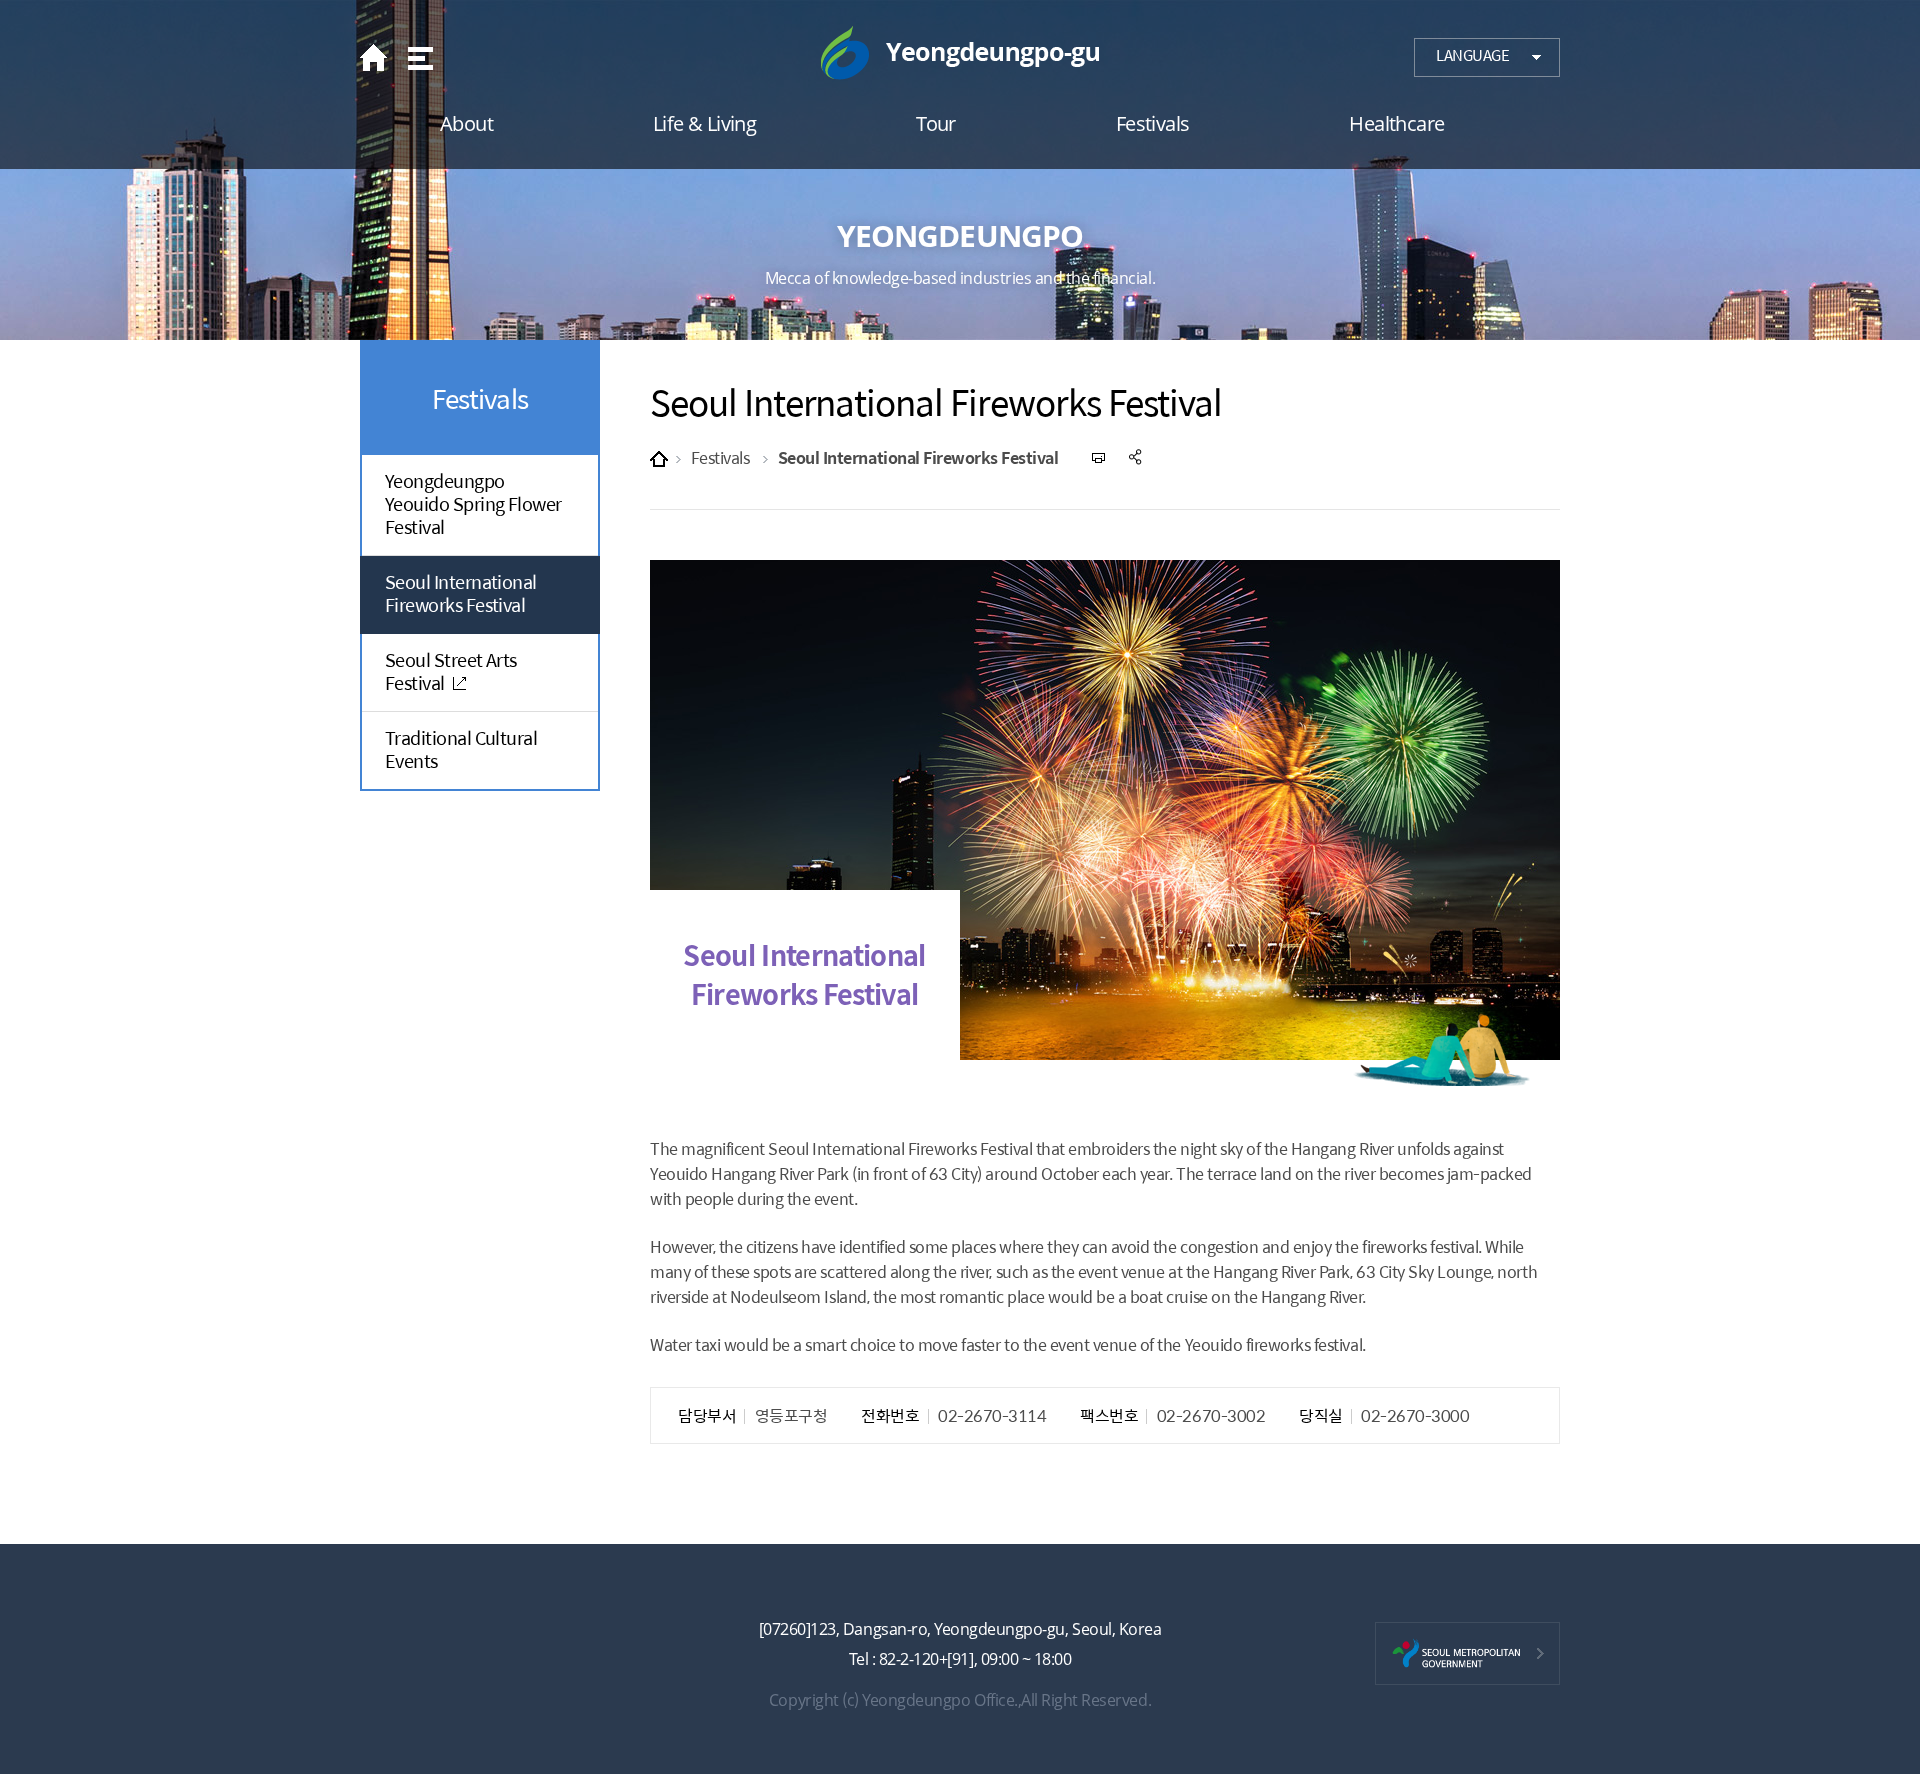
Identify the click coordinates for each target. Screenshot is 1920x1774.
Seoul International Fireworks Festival (918, 457)
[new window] (1467, 1653)
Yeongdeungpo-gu (960, 53)
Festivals (720, 457)
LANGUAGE (1472, 55)
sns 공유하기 (1136, 457)
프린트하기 (1099, 457)
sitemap (418, 58)
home (379, 58)
